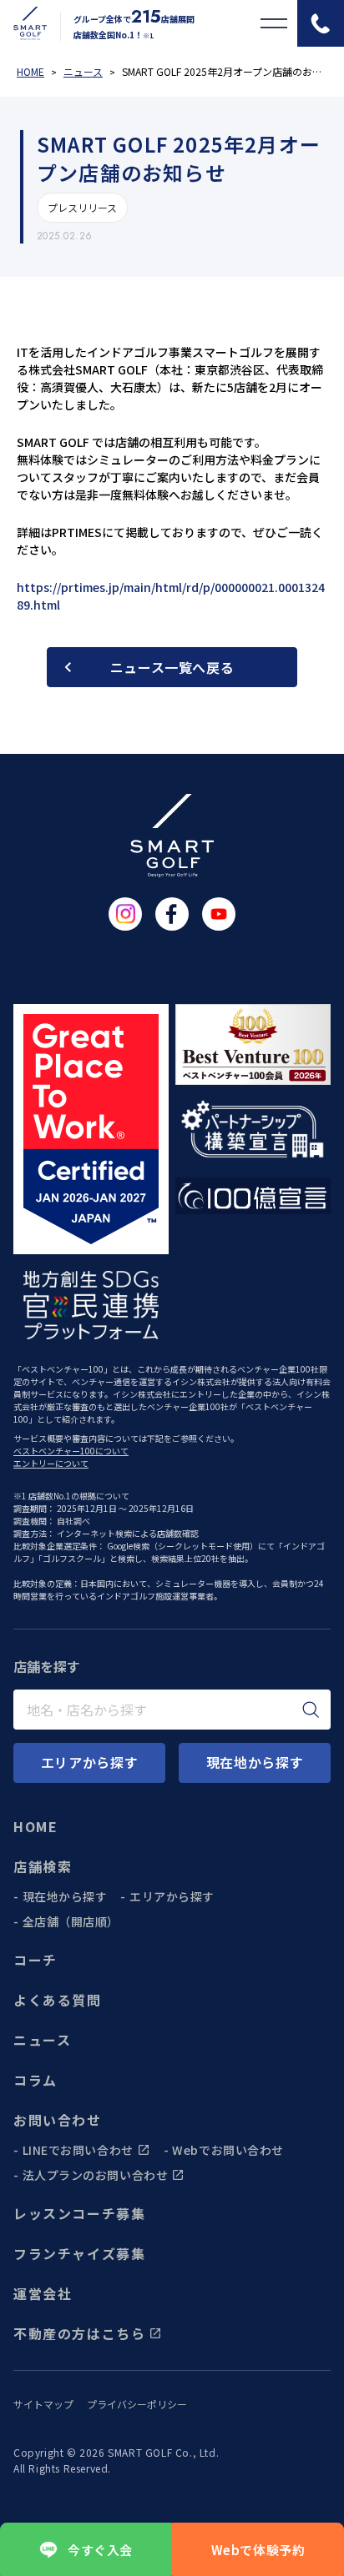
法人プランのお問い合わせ (96, 2175)
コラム (35, 2080)
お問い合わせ (58, 2120)
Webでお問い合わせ (228, 2150)
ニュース (42, 2040)
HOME (35, 1826)
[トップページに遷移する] (23, 23)
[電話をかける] (321, 23)
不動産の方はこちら (79, 2333)
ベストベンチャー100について (71, 1451)
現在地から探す (65, 1896)
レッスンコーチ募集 (79, 2213)
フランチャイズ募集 (79, 2253)
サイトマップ (43, 2404)
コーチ (35, 1960)
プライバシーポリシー (137, 2404)
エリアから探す (172, 1896)
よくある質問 (58, 2000)
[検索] (311, 1710)
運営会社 (43, 2293)
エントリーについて (51, 1463)
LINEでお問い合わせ (78, 2150)
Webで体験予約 (258, 2550)
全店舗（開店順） (71, 1921)
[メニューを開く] (274, 23)
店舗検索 (43, 1866)
